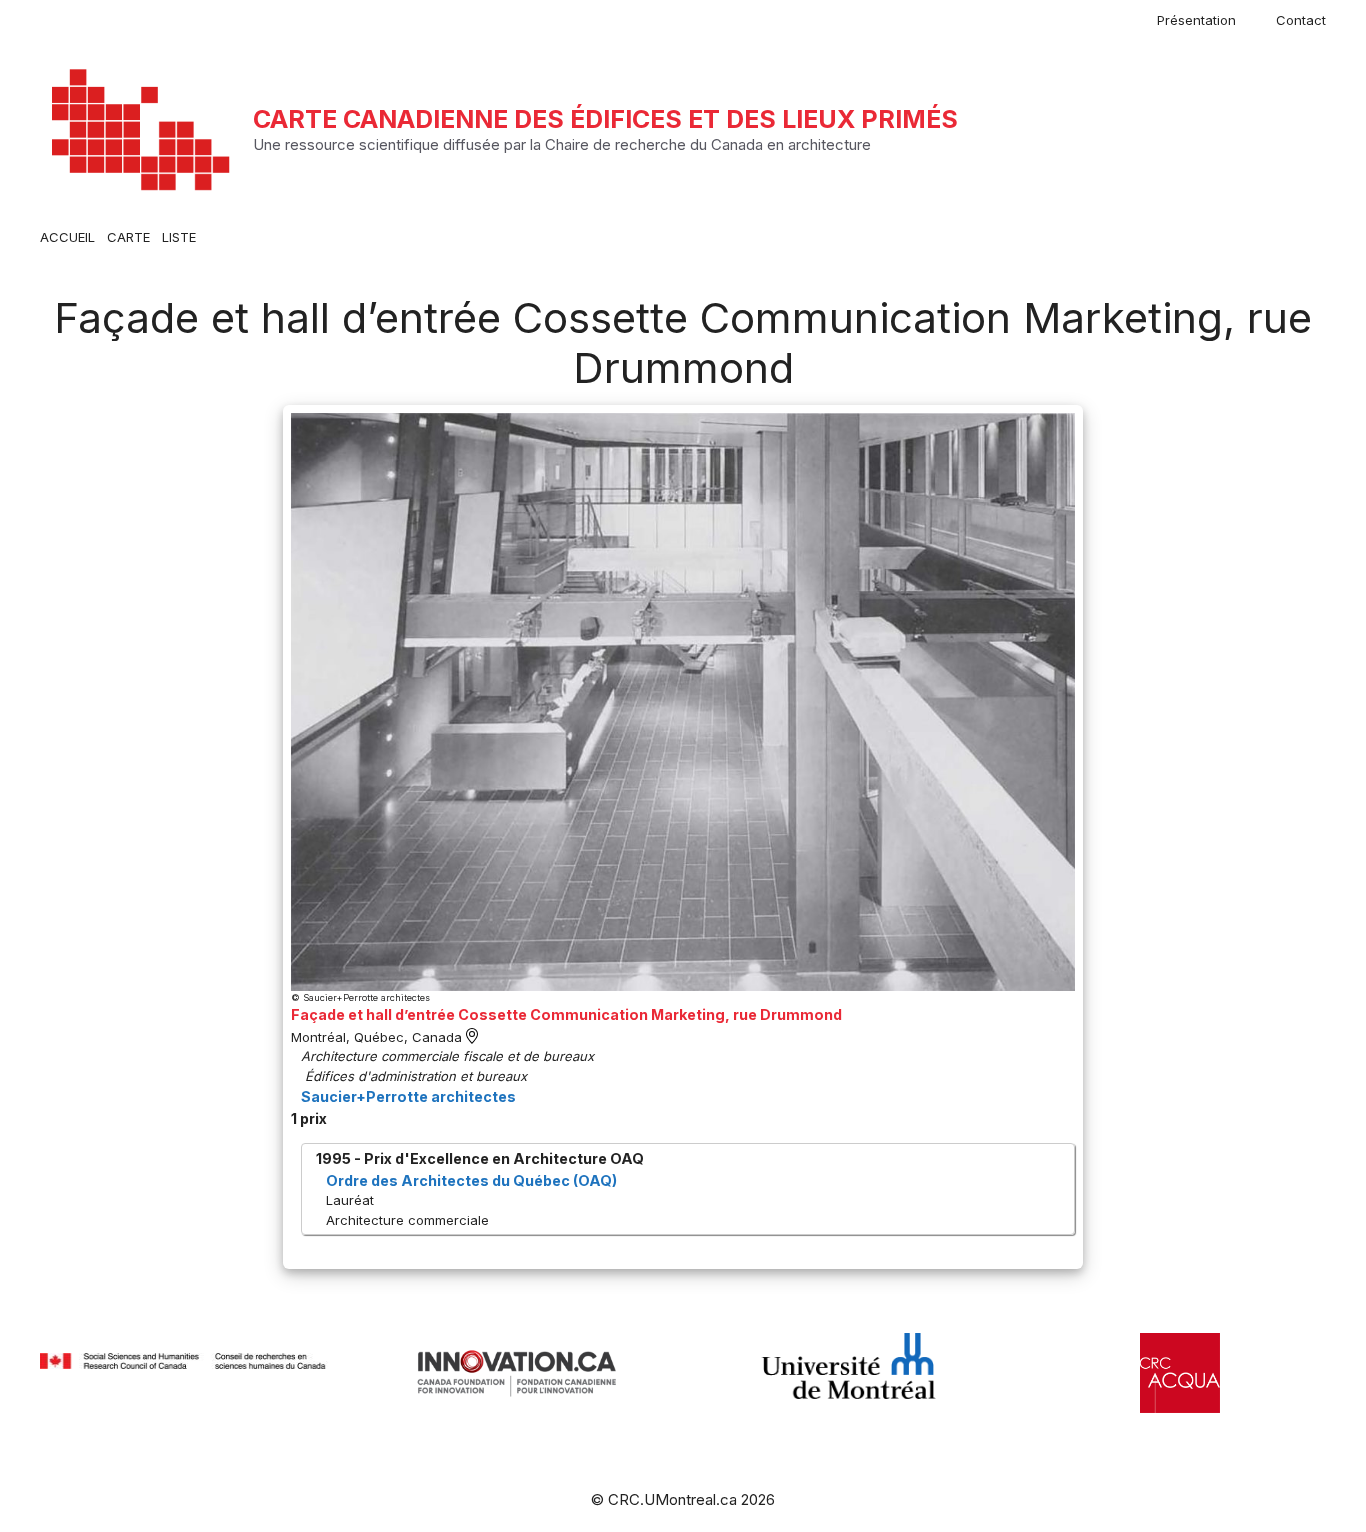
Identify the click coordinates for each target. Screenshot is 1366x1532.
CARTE (128, 237)
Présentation (1196, 20)
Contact (1301, 20)
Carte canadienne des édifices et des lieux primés (605, 119)
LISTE (179, 237)
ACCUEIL (67, 237)
